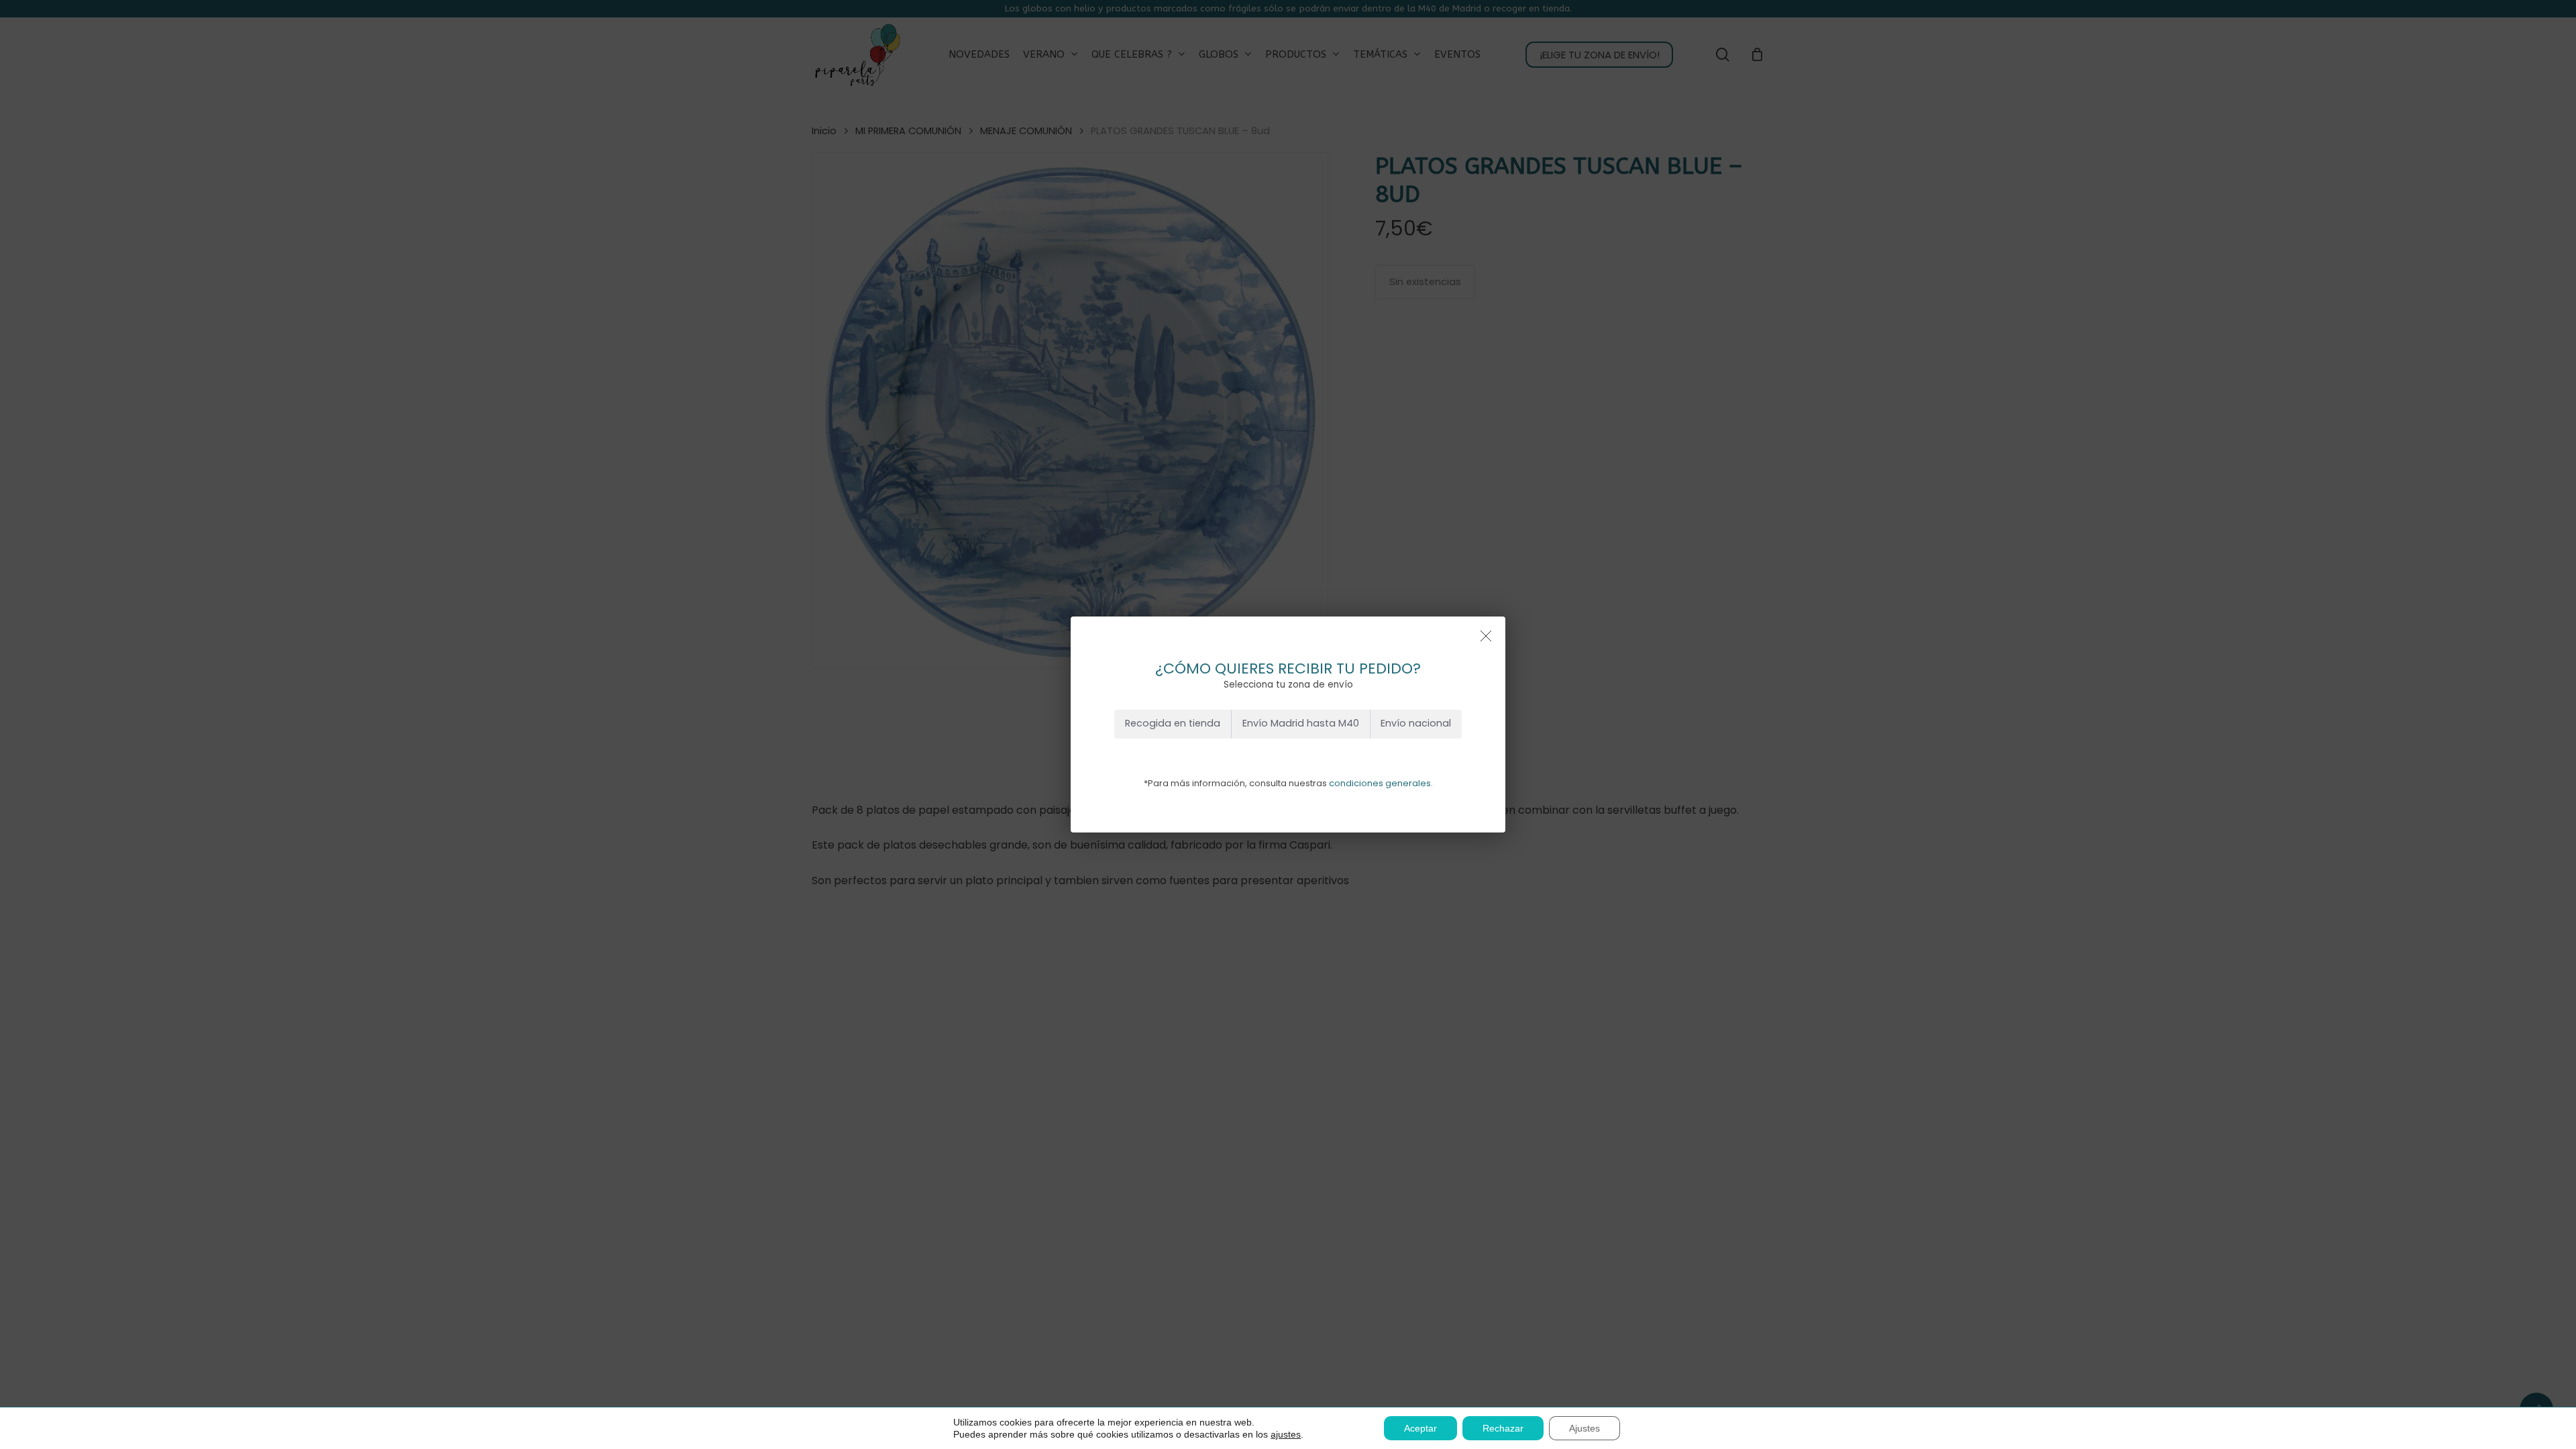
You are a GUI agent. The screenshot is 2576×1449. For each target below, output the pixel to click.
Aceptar (1420, 1428)
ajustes (1286, 1434)
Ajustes (1585, 1428)
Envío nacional (1416, 723)
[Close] (1486, 636)
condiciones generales (1380, 783)
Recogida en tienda (1173, 723)
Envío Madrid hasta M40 (1301, 723)
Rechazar (1503, 1428)
